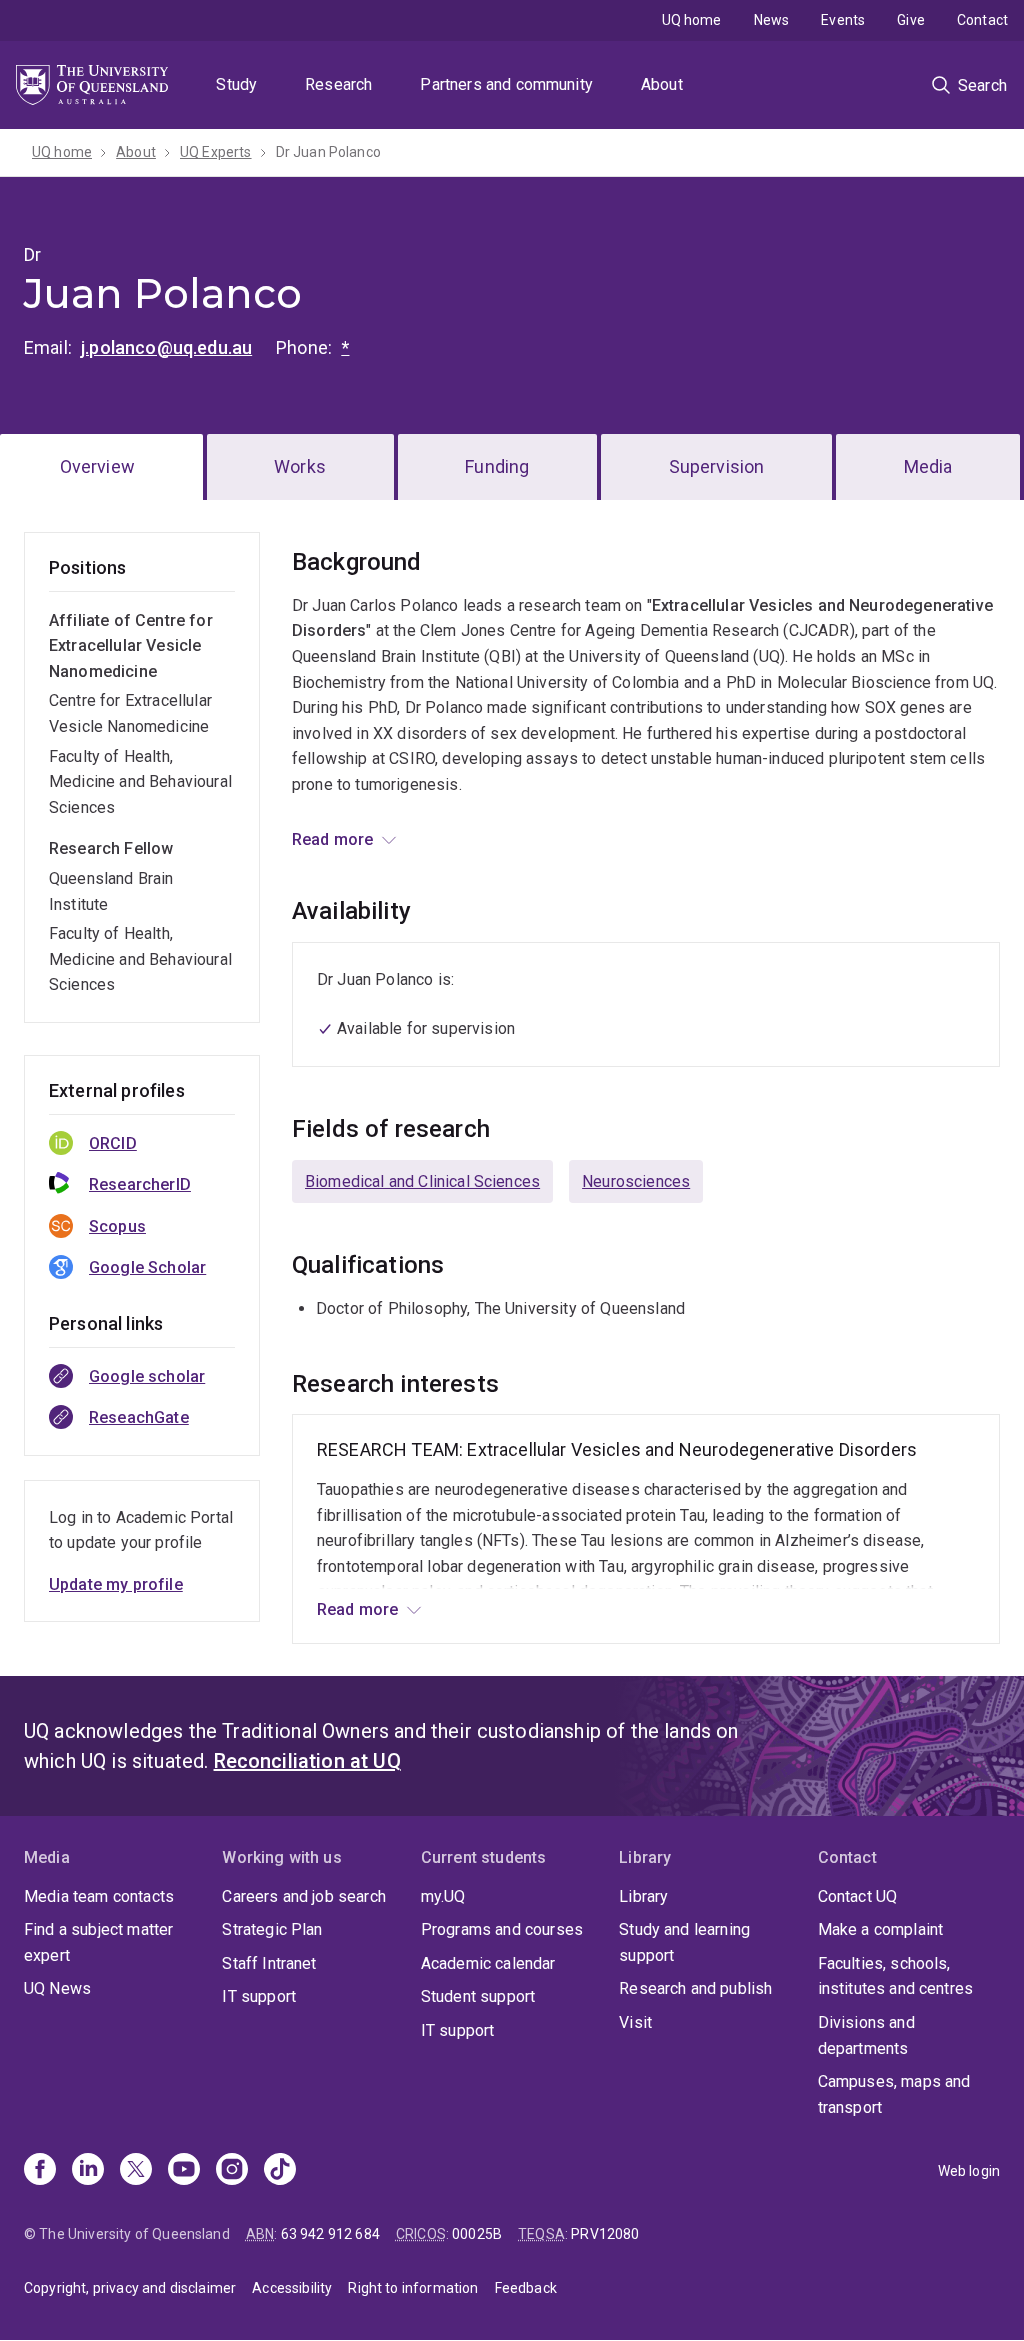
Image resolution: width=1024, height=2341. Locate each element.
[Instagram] (232, 2171)
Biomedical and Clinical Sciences (422, 1181)
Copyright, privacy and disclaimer (130, 2288)
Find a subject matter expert (98, 1942)
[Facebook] (40, 2171)
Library (643, 1896)
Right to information (413, 2288)
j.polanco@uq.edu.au (166, 347)
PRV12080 (605, 2234)
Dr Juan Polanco (328, 152)
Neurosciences (636, 1181)
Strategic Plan (272, 1929)
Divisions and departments (866, 2035)
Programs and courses (502, 1929)
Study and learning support (684, 1942)
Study (236, 84)
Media (928, 466)
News (772, 20)
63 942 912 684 (330, 2234)
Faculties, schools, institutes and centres (896, 1976)
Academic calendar (488, 1963)
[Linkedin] (88, 2171)
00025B (477, 2234)
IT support (259, 1996)
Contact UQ (858, 1896)
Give (911, 20)
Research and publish (695, 1988)
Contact (982, 20)
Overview (97, 466)
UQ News (57, 1988)
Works (300, 466)
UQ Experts (216, 152)
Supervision (717, 466)
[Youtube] (184, 2171)
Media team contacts (99, 1896)
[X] (136, 2171)
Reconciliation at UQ (307, 1761)
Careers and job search (304, 1896)
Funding (497, 466)
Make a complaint (881, 1929)
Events (843, 20)
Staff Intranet (269, 1963)
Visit (635, 2022)
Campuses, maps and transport (894, 2094)
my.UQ (443, 1896)
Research (338, 84)
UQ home (692, 20)
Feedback (526, 2288)
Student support (478, 1996)
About (662, 84)
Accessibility (292, 2288)
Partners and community (506, 84)
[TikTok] (280, 2171)
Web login (969, 2171)
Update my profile (116, 1584)
